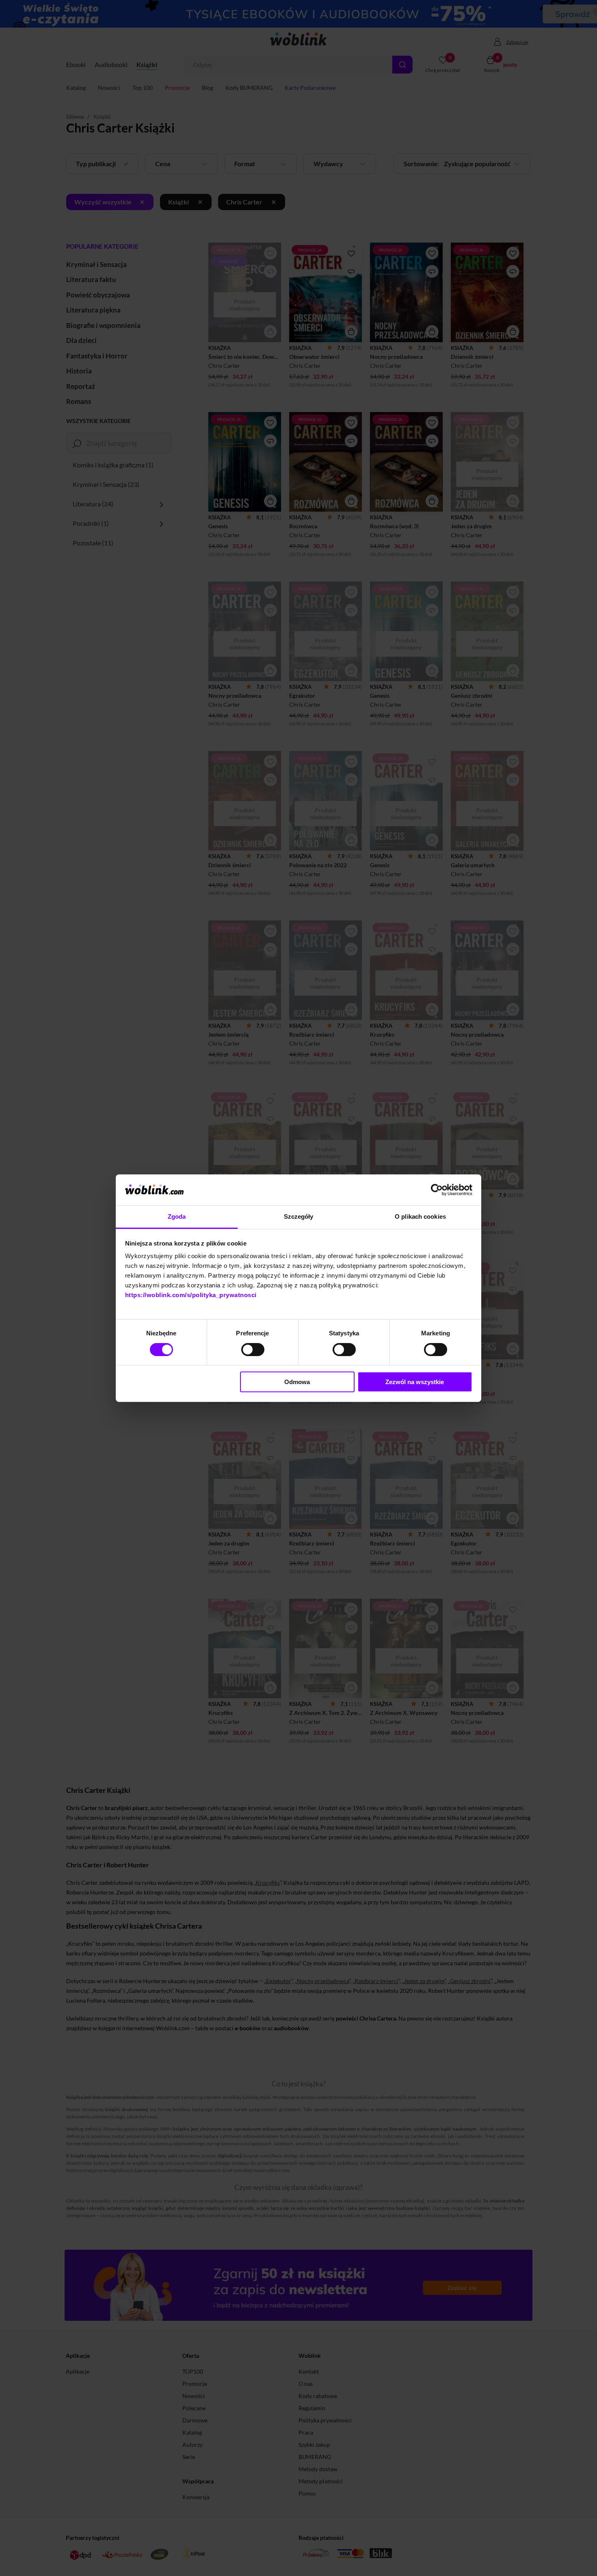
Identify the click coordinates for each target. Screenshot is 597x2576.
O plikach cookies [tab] (420, 1216)
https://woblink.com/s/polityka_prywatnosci (191, 1295)
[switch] (253, 1350)
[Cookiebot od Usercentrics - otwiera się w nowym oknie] (437, 1190)
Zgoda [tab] (177, 1216)
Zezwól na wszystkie (415, 1382)
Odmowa (297, 1382)
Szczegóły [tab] (299, 1216)
